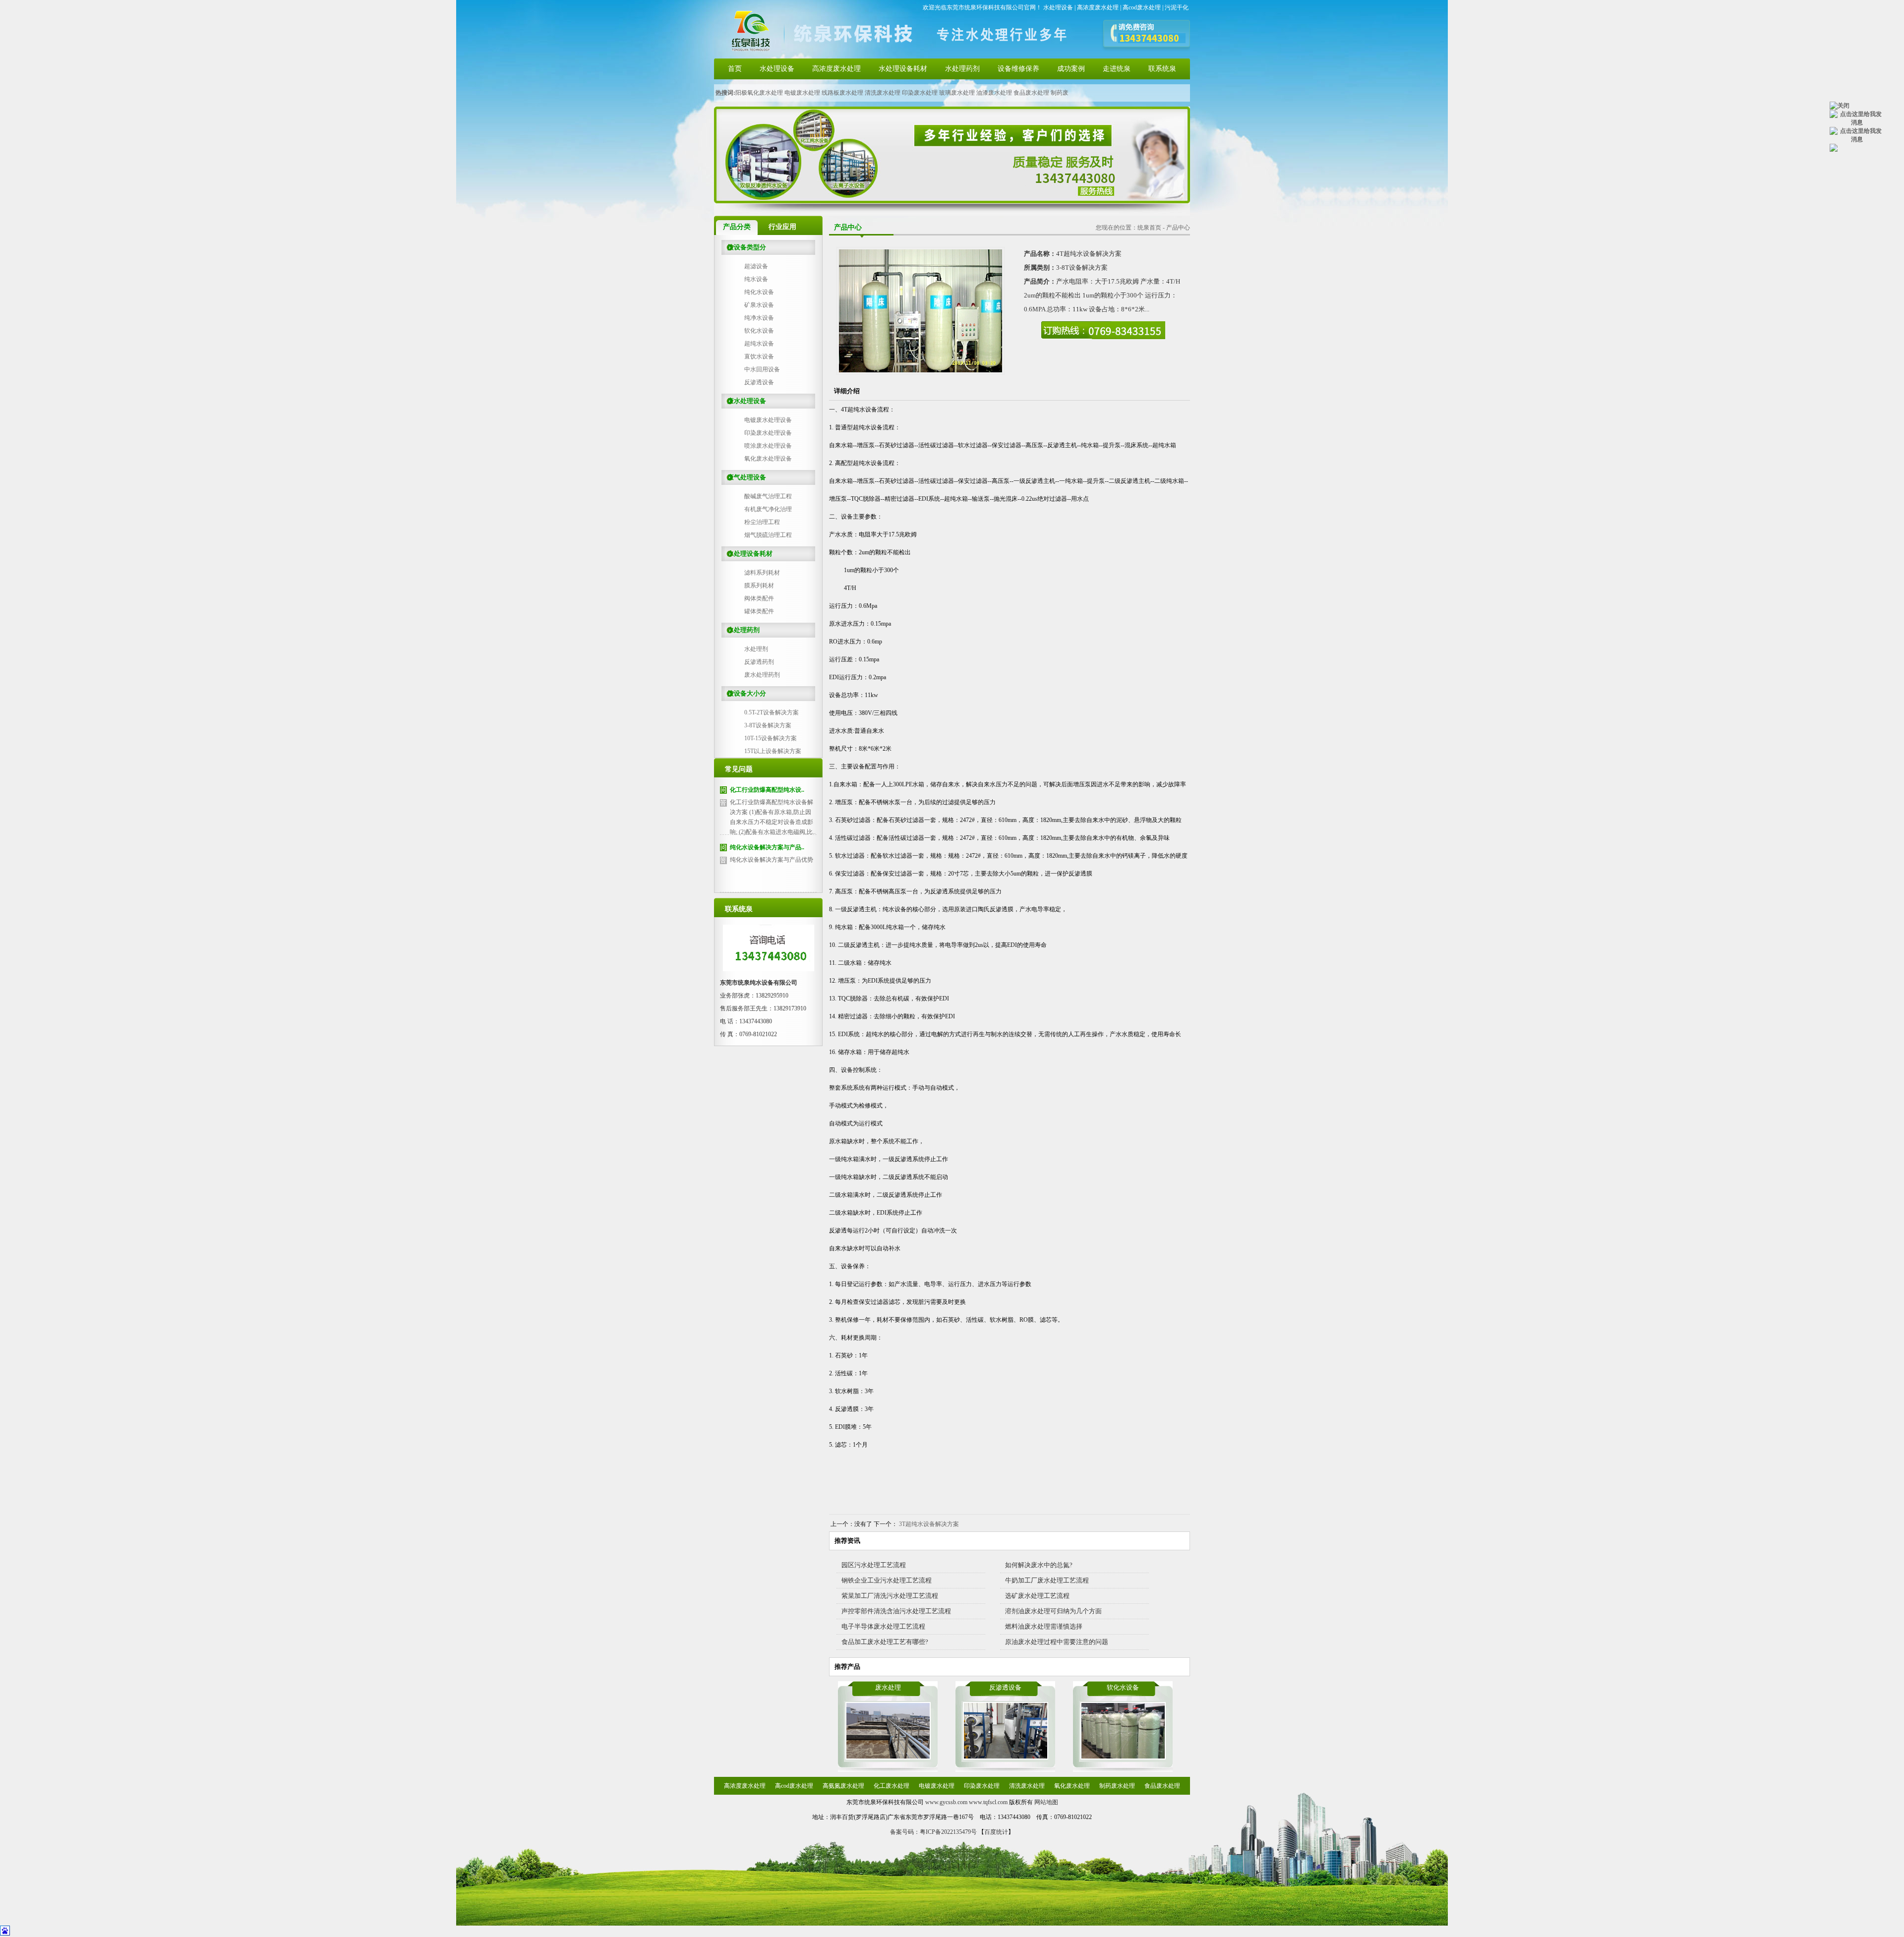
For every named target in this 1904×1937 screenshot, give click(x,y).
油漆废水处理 (994, 93)
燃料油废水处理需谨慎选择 (1044, 1626)
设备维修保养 (1018, 69)
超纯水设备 (759, 344)
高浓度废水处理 (1098, 7)
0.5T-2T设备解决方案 (772, 712)
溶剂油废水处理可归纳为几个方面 (1053, 1611)
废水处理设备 (744, 401)
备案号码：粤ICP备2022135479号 (933, 1832)
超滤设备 (756, 266)
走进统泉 (1117, 69)
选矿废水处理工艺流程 (1037, 1596)
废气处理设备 (744, 477)
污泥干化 (1177, 7)
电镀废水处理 (802, 93)
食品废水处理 (1031, 93)
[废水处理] (888, 1758)
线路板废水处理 (842, 93)
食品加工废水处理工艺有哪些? (885, 1642)
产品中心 (1178, 228)
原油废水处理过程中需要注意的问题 (1057, 1642)
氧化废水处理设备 (768, 459)
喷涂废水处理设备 (768, 446)
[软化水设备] (1123, 1758)
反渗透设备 (759, 382)
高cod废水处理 (1142, 7)
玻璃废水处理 (957, 93)
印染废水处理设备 (768, 433)
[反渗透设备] (1006, 1758)
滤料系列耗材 (762, 573)
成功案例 (1071, 69)
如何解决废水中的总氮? (1039, 1565)
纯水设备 (756, 279)
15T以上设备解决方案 (773, 751)
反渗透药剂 (759, 662)
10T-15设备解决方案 (771, 738)
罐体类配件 (759, 611)
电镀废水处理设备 (768, 420)
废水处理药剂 (762, 675)
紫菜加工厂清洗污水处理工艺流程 (890, 1596)
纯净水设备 (759, 318)
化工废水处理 (892, 1786)
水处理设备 (1058, 7)
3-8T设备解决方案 (768, 725)
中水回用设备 (762, 369)
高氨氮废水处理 (843, 1786)
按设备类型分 (744, 247)
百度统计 (996, 1832)
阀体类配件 (759, 598)
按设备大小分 (744, 693)
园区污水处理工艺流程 (874, 1565)
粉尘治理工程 (762, 522)
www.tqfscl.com (988, 1802)
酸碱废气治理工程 (768, 496)
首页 (735, 69)
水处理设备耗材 (903, 69)
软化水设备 (759, 331)
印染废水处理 (920, 93)
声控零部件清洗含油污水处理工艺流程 (896, 1611)
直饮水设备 (759, 356)
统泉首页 (1149, 228)
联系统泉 (1162, 69)
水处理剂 (756, 649)
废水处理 (888, 1687)
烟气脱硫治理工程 (768, 535)
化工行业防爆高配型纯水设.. (767, 790)
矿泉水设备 (759, 305)
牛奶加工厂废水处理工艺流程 (1047, 1580)
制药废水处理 (1117, 1786)
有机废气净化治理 (768, 509)
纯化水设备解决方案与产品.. (767, 847)
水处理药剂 (962, 69)
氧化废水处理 (1072, 1786)
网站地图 (1046, 1802)
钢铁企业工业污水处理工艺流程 (887, 1580)
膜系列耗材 (759, 586)
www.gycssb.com (946, 1802)
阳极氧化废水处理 (759, 93)
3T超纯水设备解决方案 (929, 1524)
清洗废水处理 (883, 93)
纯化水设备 (759, 292)
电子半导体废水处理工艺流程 (883, 1626)
